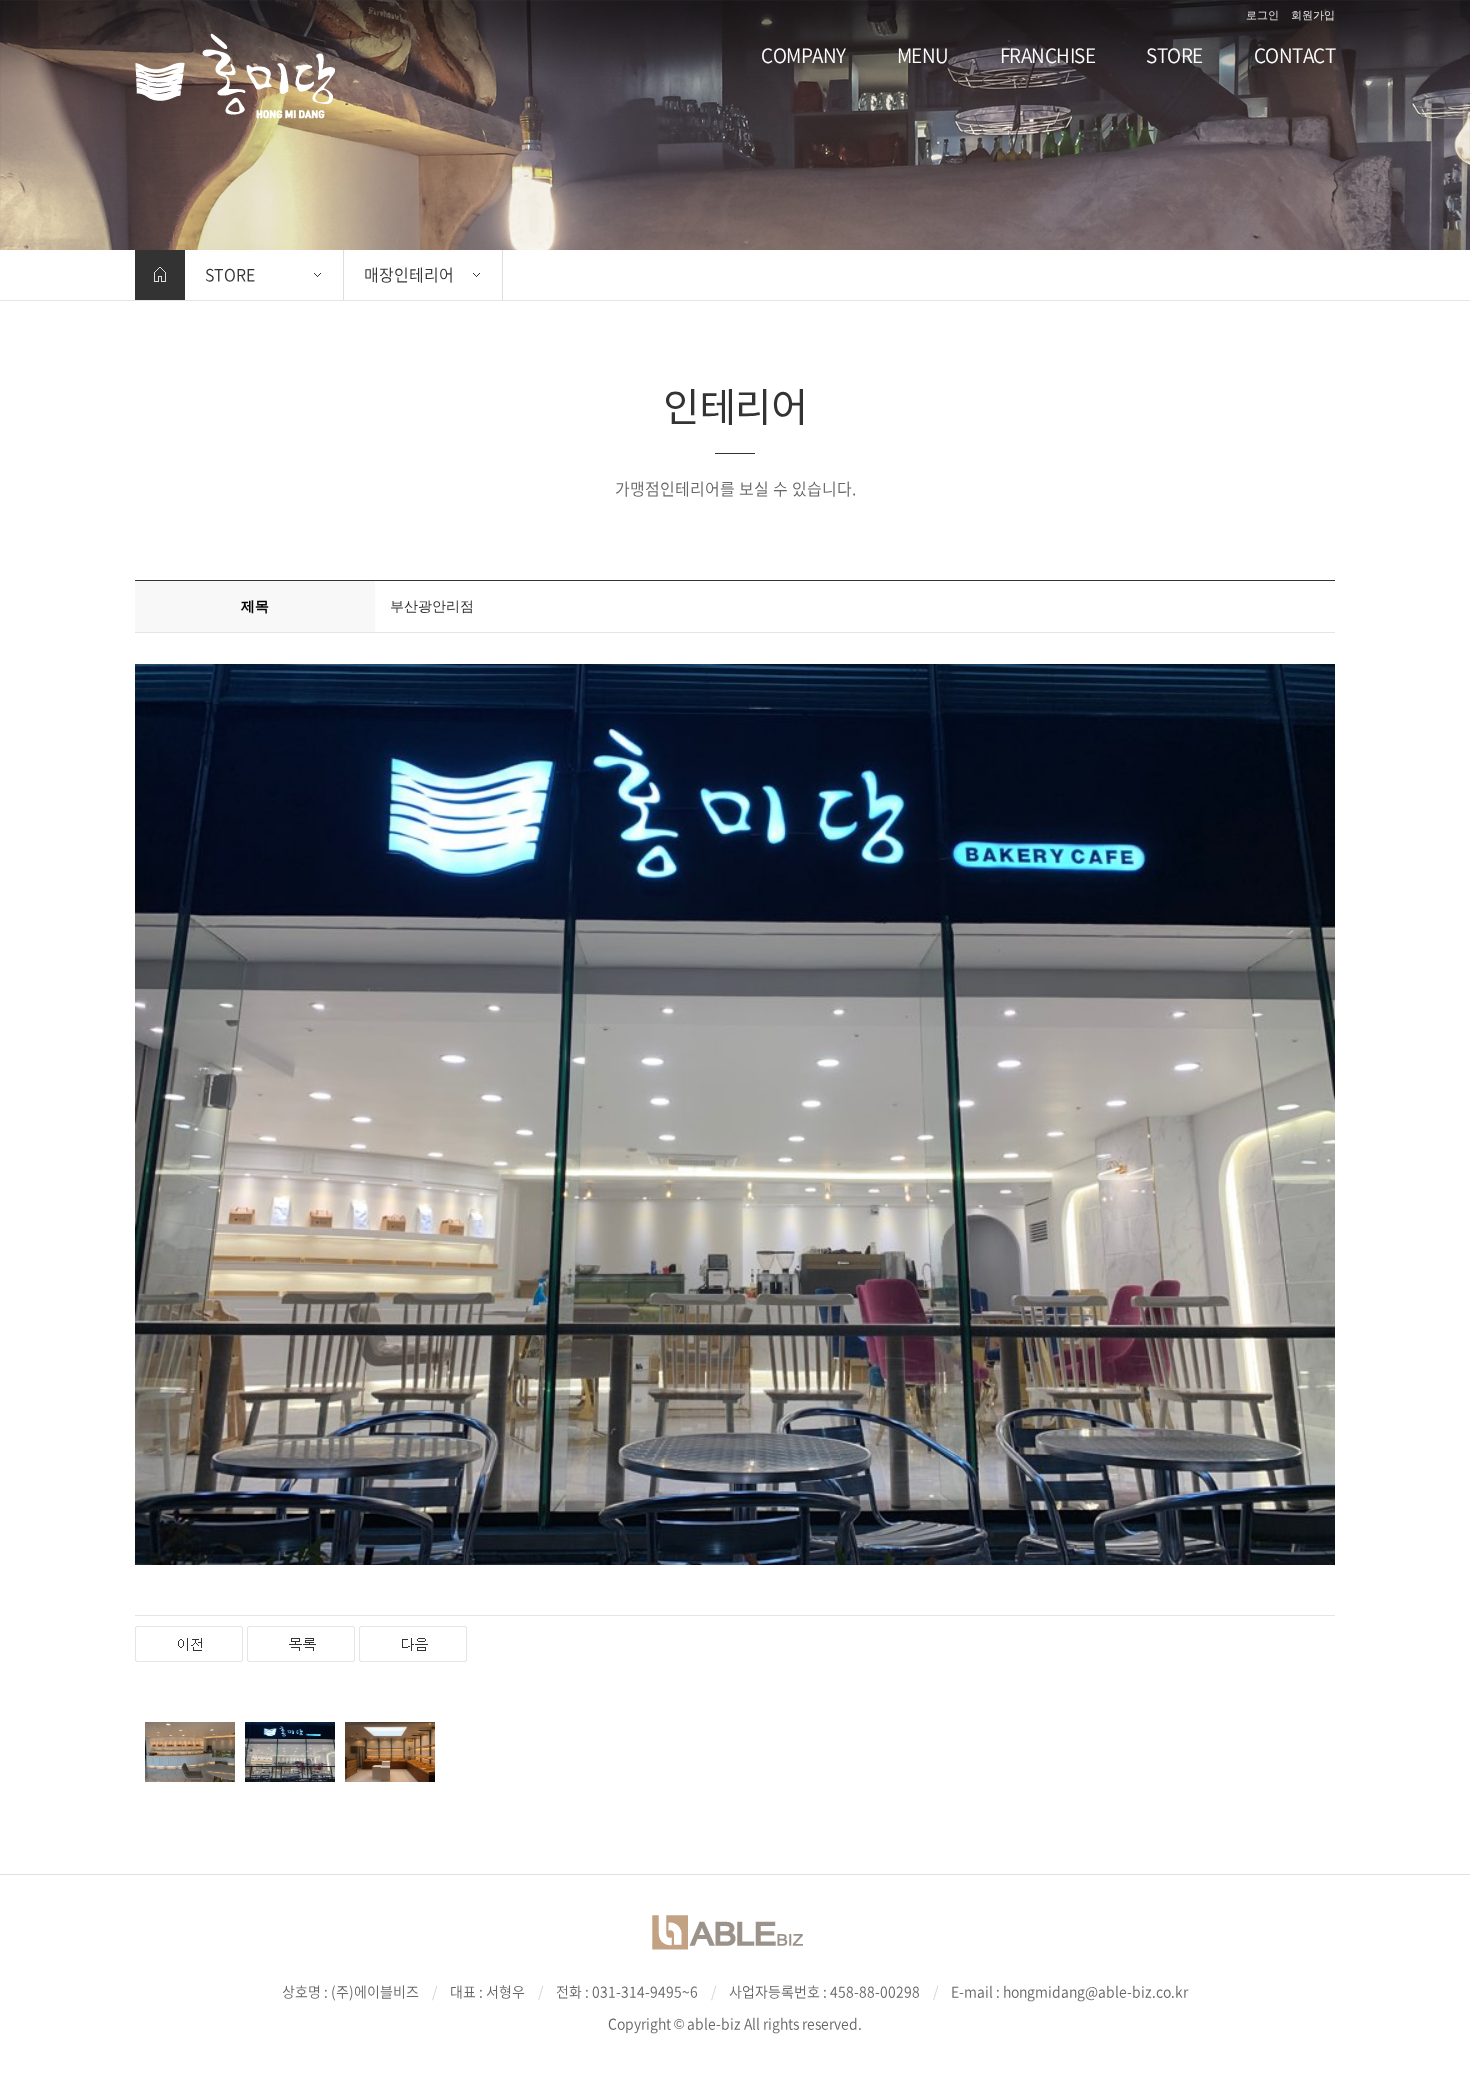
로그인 (1262, 15)
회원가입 (1313, 15)
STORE (230, 274)
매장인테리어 (409, 274)
